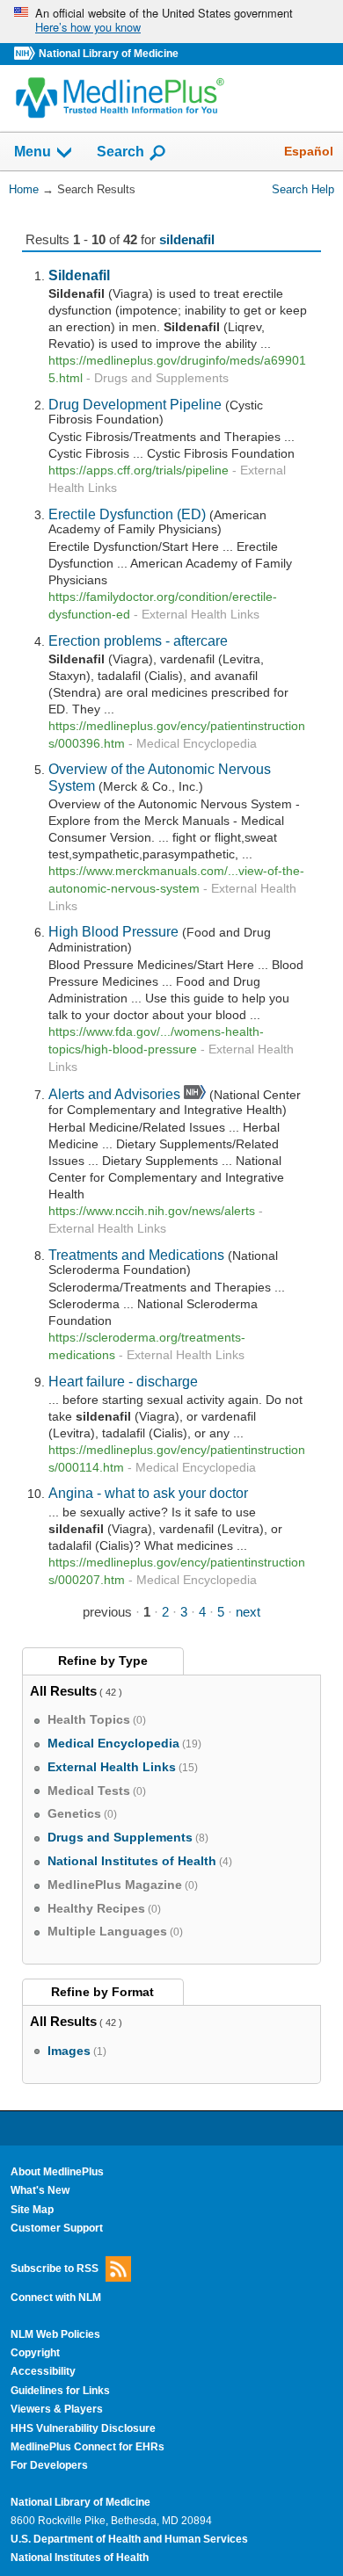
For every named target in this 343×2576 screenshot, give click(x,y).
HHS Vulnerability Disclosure (83, 2428)
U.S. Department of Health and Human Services (129, 2539)
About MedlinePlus (57, 2172)
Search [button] (120, 151)
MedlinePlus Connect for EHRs (88, 2447)
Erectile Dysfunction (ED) (127, 514)
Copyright (35, 2353)
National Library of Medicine (109, 54)
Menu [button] (33, 152)
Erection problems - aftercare (138, 640)
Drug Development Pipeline (135, 404)
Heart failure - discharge (123, 1381)
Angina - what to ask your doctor (148, 1493)
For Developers (49, 2465)
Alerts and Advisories (114, 1094)
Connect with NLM (56, 2297)
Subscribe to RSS (55, 2268)
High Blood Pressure (113, 931)
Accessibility (43, 2371)
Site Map (32, 2210)
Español (309, 151)
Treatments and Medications (136, 1255)
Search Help (303, 189)
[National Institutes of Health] (26, 54)
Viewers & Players (57, 2409)
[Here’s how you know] (171, 22)
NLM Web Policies (55, 2334)
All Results (63, 1691)
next (248, 1612)
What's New (40, 2190)
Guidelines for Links (60, 2391)
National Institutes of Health (80, 2558)
